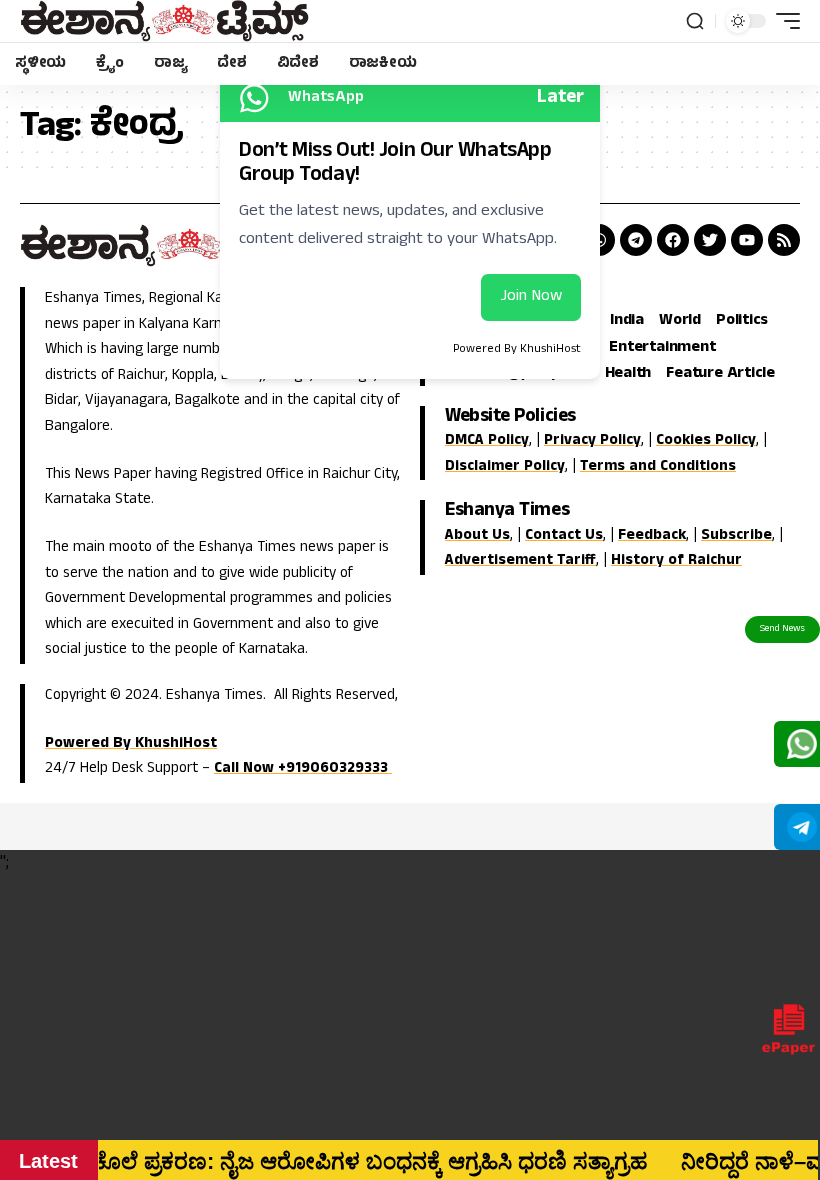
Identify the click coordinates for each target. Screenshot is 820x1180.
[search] (695, 21)
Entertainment (662, 349)
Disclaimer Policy (505, 467)
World (680, 322)
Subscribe (736, 536)
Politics (742, 322)
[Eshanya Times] (164, 21)
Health (628, 375)
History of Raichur (676, 561)
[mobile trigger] (783, 21)
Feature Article (720, 375)
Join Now (531, 297)
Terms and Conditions (658, 467)
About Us (477, 536)
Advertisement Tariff (520, 561)
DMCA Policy (487, 441)
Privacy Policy (592, 441)
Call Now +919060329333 (303, 769)
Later (560, 98)
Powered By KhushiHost (131, 744)
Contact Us (564, 536)
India (627, 322)
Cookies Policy (706, 441)
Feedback (652, 536)
